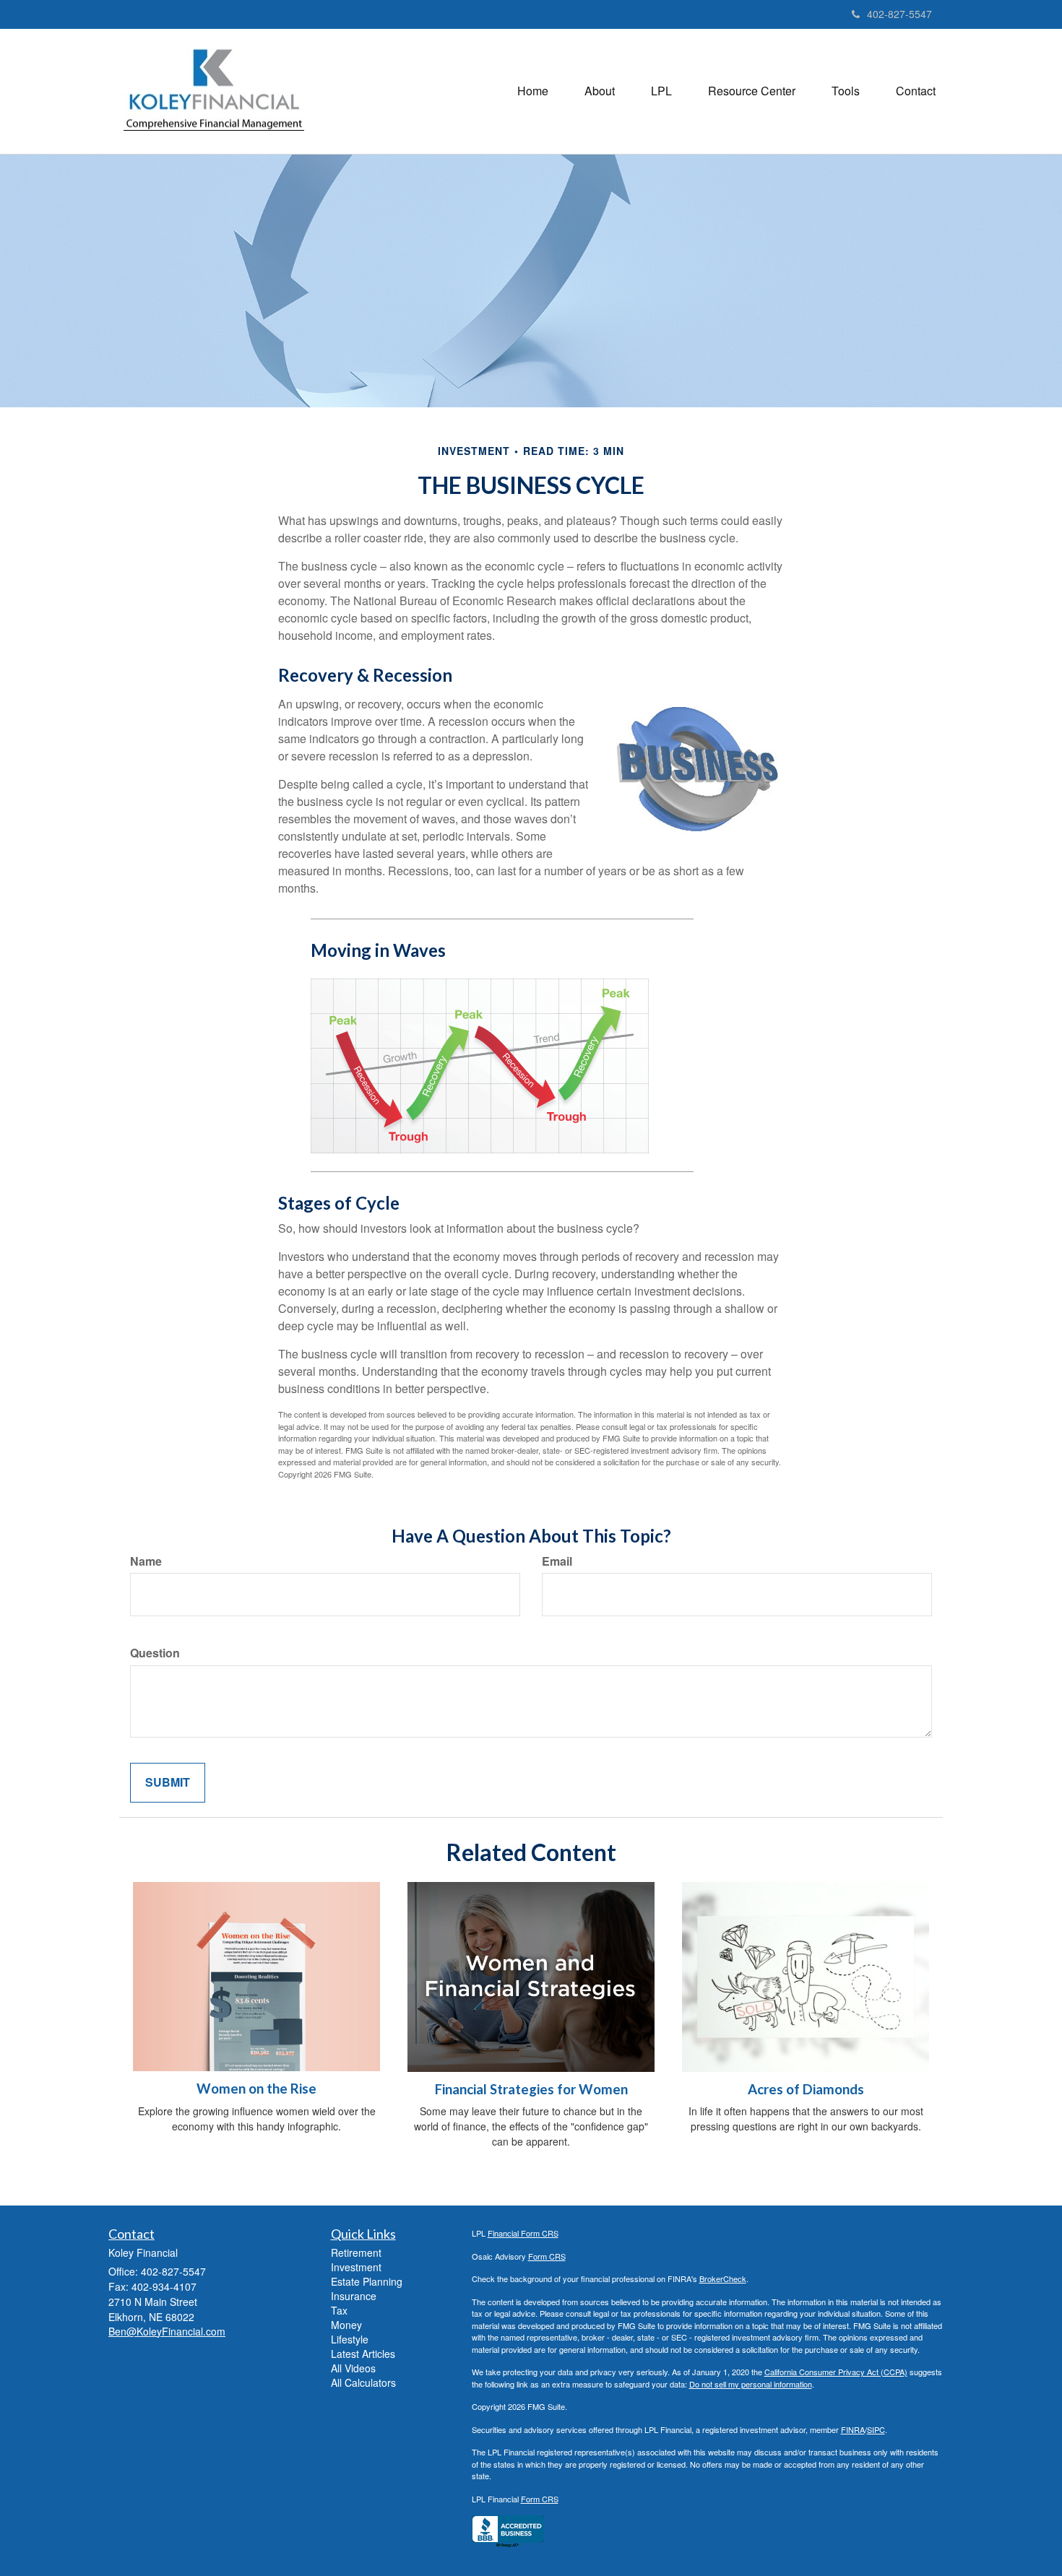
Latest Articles (363, 2354)
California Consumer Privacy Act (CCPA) (836, 2372)
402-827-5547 (899, 14)
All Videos (353, 2368)
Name (146, 1561)
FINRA (853, 2429)
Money (346, 2325)
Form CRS (547, 2256)
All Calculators (363, 2382)
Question (155, 1653)
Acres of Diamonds (806, 2089)
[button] (600, 91)
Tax (339, 2310)
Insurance (354, 2296)
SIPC (876, 2429)
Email (557, 1561)
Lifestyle (350, 2339)
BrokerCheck (723, 2278)
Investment (356, 2267)
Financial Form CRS (523, 2233)
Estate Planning (367, 2281)
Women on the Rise (256, 2089)
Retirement (356, 2252)
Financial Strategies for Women (531, 2089)
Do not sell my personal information (751, 2384)
